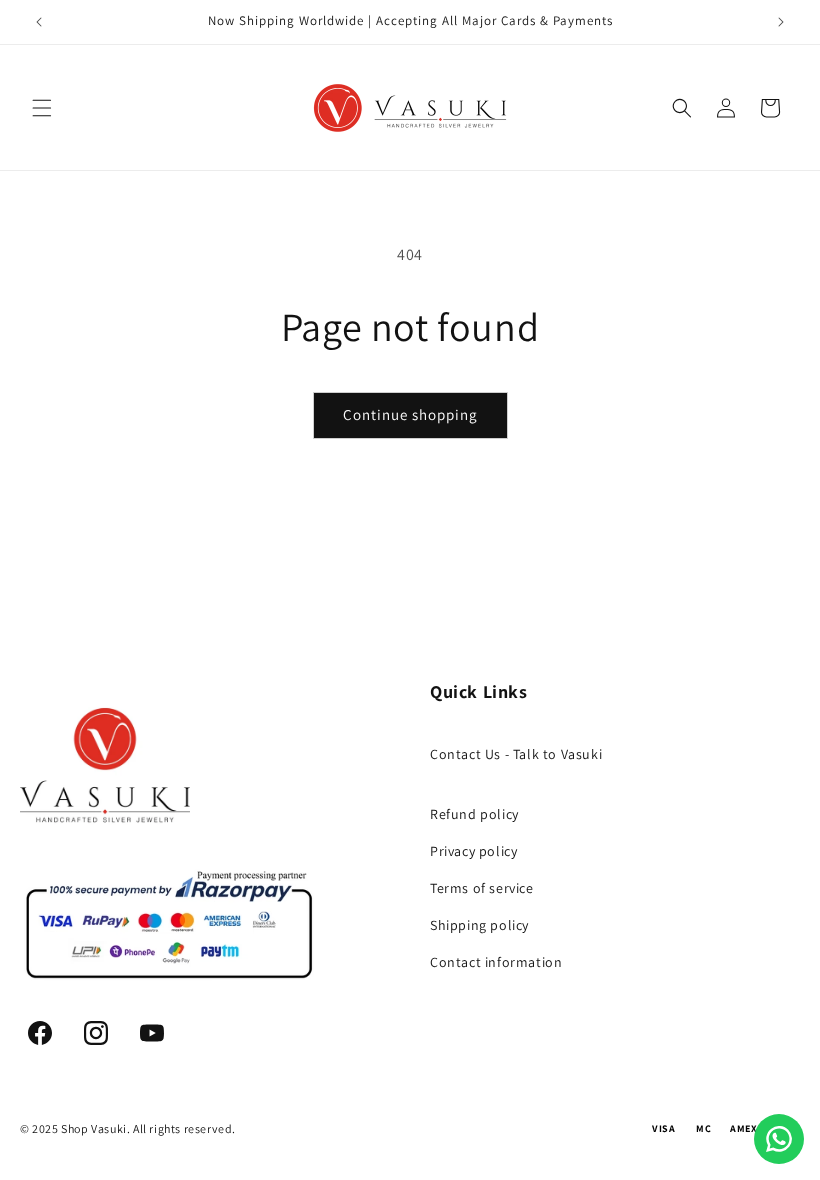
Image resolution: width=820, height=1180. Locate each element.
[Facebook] (40, 1033)
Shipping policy (479, 925)
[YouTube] (152, 1033)
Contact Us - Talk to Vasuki (516, 754)
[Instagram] (96, 1033)
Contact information (496, 962)
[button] (42, 108)
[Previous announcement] (39, 22)
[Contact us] (779, 1139)
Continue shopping (410, 414)
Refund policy (474, 814)
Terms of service (482, 888)
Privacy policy (473, 851)
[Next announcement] (781, 22)
